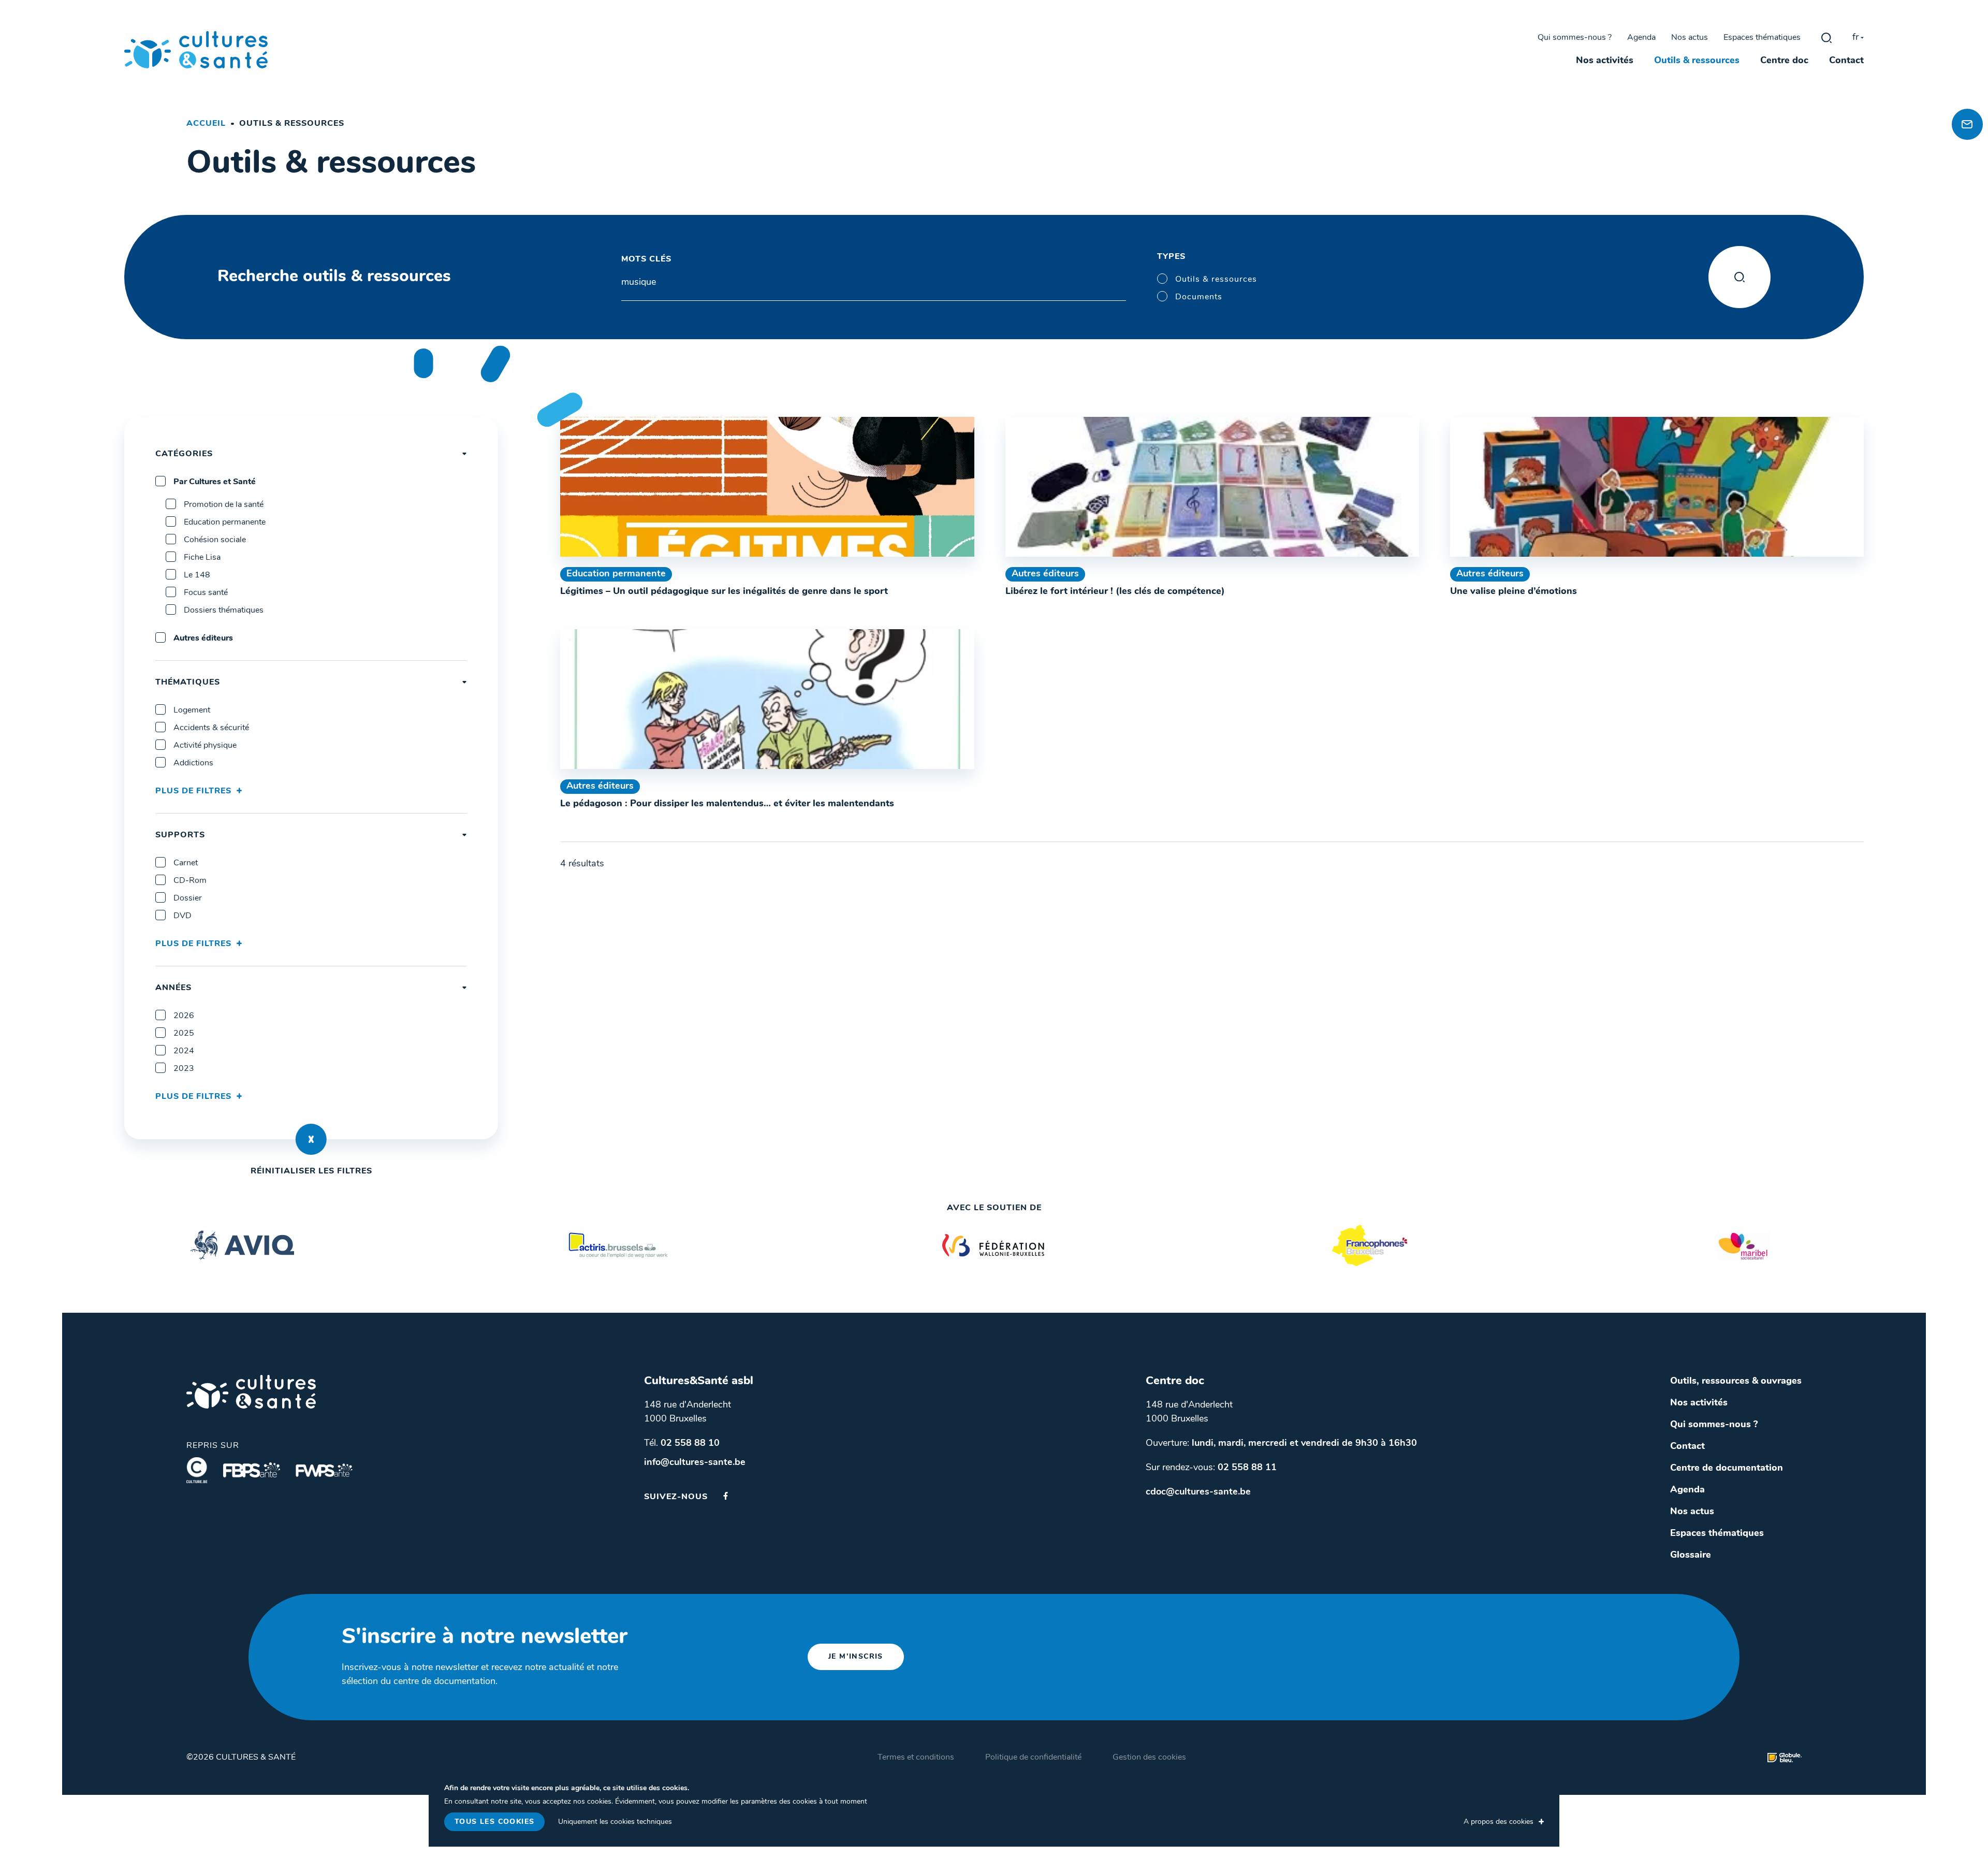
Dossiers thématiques (224, 611)
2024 (184, 1051)
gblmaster (1826, 38)
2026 (184, 1016)
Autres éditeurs (203, 639)
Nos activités (1605, 61)
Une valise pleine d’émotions (1514, 592)
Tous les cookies (494, 1822)
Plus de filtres (193, 791)
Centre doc (1784, 61)
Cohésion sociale (215, 540)
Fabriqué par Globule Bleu (1785, 1758)
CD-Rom (190, 881)
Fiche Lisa (202, 558)
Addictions (193, 763)
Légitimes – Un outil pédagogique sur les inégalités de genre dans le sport (724, 592)
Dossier (188, 898)
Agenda (1641, 38)
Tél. (682, 1444)
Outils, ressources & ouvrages (1736, 1382)
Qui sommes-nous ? (1575, 38)
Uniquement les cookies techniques (615, 1822)
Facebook (726, 1496)
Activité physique (205, 746)
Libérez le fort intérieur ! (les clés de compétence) (1115, 592)
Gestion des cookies (1149, 1758)
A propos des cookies (1499, 1822)
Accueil (206, 124)
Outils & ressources (1697, 61)
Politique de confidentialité (1033, 1758)
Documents (1199, 297)
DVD (182, 916)
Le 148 (197, 575)
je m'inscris (856, 1657)
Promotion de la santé (224, 505)
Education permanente (225, 523)
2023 (184, 1069)
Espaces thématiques (1762, 38)
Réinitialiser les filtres (311, 1171)
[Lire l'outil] (767, 487)
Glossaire (1691, 1556)
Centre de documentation (1727, 1469)
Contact (1846, 61)
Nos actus (1690, 38)
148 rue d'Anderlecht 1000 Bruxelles (688, 1412)
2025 (184, 1034)
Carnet (186, 863)
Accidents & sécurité (211, 728)
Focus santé (206, 593)
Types (1171, 257)
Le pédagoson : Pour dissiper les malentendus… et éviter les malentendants (727, 804)
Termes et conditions (916, 1758)
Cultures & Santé (251, 1392)
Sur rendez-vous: (1211, 1468)
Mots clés (646, 259)
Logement (192, 710)
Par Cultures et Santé (215, 482)
